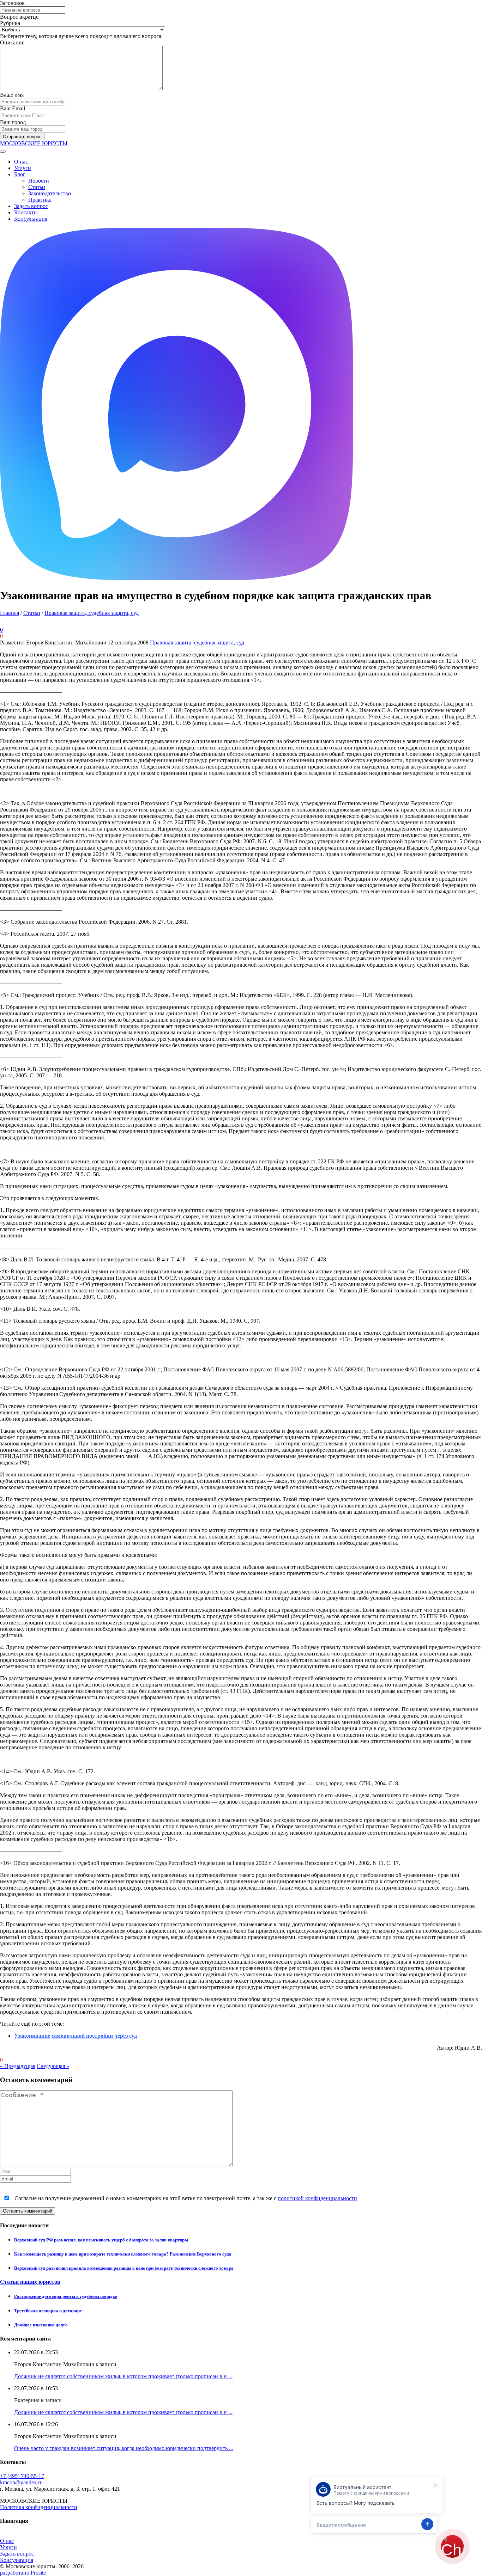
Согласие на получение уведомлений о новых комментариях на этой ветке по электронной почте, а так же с (185, 2198)
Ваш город (13, 122)
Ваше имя (12, 95)
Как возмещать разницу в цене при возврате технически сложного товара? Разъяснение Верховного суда (123, 2254)
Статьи (37, 187)
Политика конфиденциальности (39, 2507)
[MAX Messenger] (176, 578)
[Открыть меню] (3, 152)
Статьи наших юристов (30, 2282)
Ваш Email (13, 108)
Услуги (23, 168)
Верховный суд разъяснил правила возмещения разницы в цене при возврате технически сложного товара (124, 2268)
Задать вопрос (31, 206)
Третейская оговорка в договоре (48, 2311)
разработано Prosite (23, 2573)
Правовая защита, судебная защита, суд (92, 613)
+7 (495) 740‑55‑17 (22, 2476)
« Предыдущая (18, 2066)
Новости (39, 181)
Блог (20, 174)
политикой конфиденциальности (317, 2198)
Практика (40, 200)
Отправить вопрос (22, 137)
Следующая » (53, 2066)
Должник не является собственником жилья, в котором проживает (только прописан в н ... (123, 2376)
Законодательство (50, 193)
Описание (12, 42)
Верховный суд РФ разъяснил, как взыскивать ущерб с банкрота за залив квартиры (101, 2240)
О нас (21, 162)
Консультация (31, 219)
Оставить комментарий (28, 2211)
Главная (10, 613)
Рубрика (10, 23)
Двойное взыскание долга (41, 2325)
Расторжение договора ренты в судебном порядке (66, 2296)
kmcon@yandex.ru (21, 2482)
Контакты (26, 212)
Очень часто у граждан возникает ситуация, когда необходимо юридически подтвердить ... (124, 2448)
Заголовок (12, 3)
